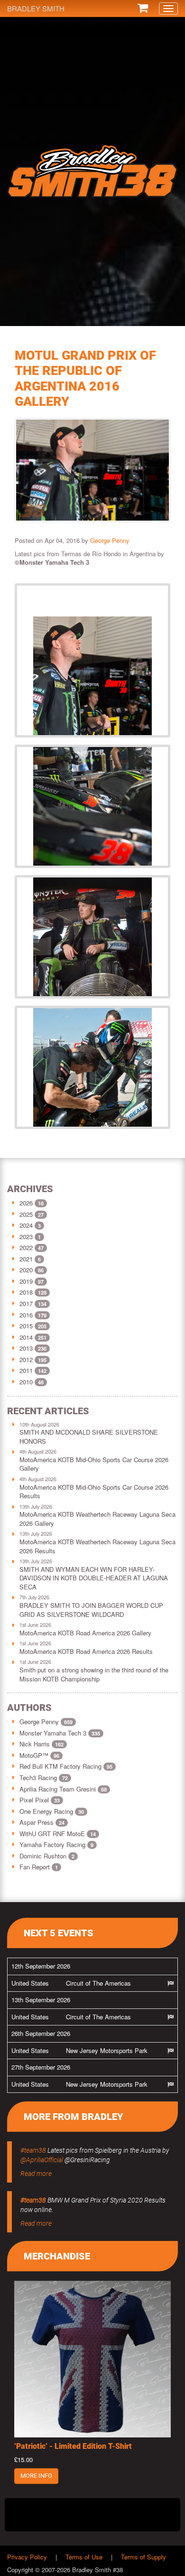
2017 (26, 1303)
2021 (26, 1259)
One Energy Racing (52, 1811)
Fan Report (39, 1867)
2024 (26, 1225)
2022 (26, 1247)
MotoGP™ (39, 1755)
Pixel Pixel (40, 1800)
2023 (26, 1237)
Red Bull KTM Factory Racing (66, 1766)
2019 (26, 1281)
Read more (36, 2174)
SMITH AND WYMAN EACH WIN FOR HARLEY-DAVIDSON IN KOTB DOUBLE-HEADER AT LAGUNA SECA (94, 1578)
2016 (26, 1315)
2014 (26, 1337)
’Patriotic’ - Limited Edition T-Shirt (73, 2446)
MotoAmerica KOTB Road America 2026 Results (86, 1651)
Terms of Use (84, 2557)
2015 (26, 1326)
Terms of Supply (143, 2557)
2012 (26, 1359)
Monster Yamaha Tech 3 (60, 1733)
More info (36, 2476)
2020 (26, 1270)
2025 (26, 1214)
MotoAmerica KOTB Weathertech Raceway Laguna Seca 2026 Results (97, 1546)
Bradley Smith (36, 8)
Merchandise (57, 2256)
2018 (26, 1292)
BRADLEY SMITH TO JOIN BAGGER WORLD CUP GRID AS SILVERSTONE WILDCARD (91, 1610)
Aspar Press (42, 1822)
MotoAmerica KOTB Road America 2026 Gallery (85, 1633)
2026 (26, 1203)
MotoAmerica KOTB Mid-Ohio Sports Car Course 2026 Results (94, 1492)
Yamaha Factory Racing (56, 1844)
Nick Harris (42, 1744)
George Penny (110, 540)
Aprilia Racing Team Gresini (63, 1789)
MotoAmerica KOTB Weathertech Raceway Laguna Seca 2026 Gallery (97, 1519)
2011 (26, 1370)
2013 (26, 1348)
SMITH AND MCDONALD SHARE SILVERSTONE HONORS (89, 1437)
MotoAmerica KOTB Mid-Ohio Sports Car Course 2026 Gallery (94, 1464)
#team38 (33, 2150)
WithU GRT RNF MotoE (58, 1834)
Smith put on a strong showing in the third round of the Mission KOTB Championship (94, 1674)
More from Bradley (74, 2117)
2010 (26, 1382)
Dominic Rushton (47, 1856)
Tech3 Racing (44, 1778)
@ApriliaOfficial (42, 2160)
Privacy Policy (27, 2557)
